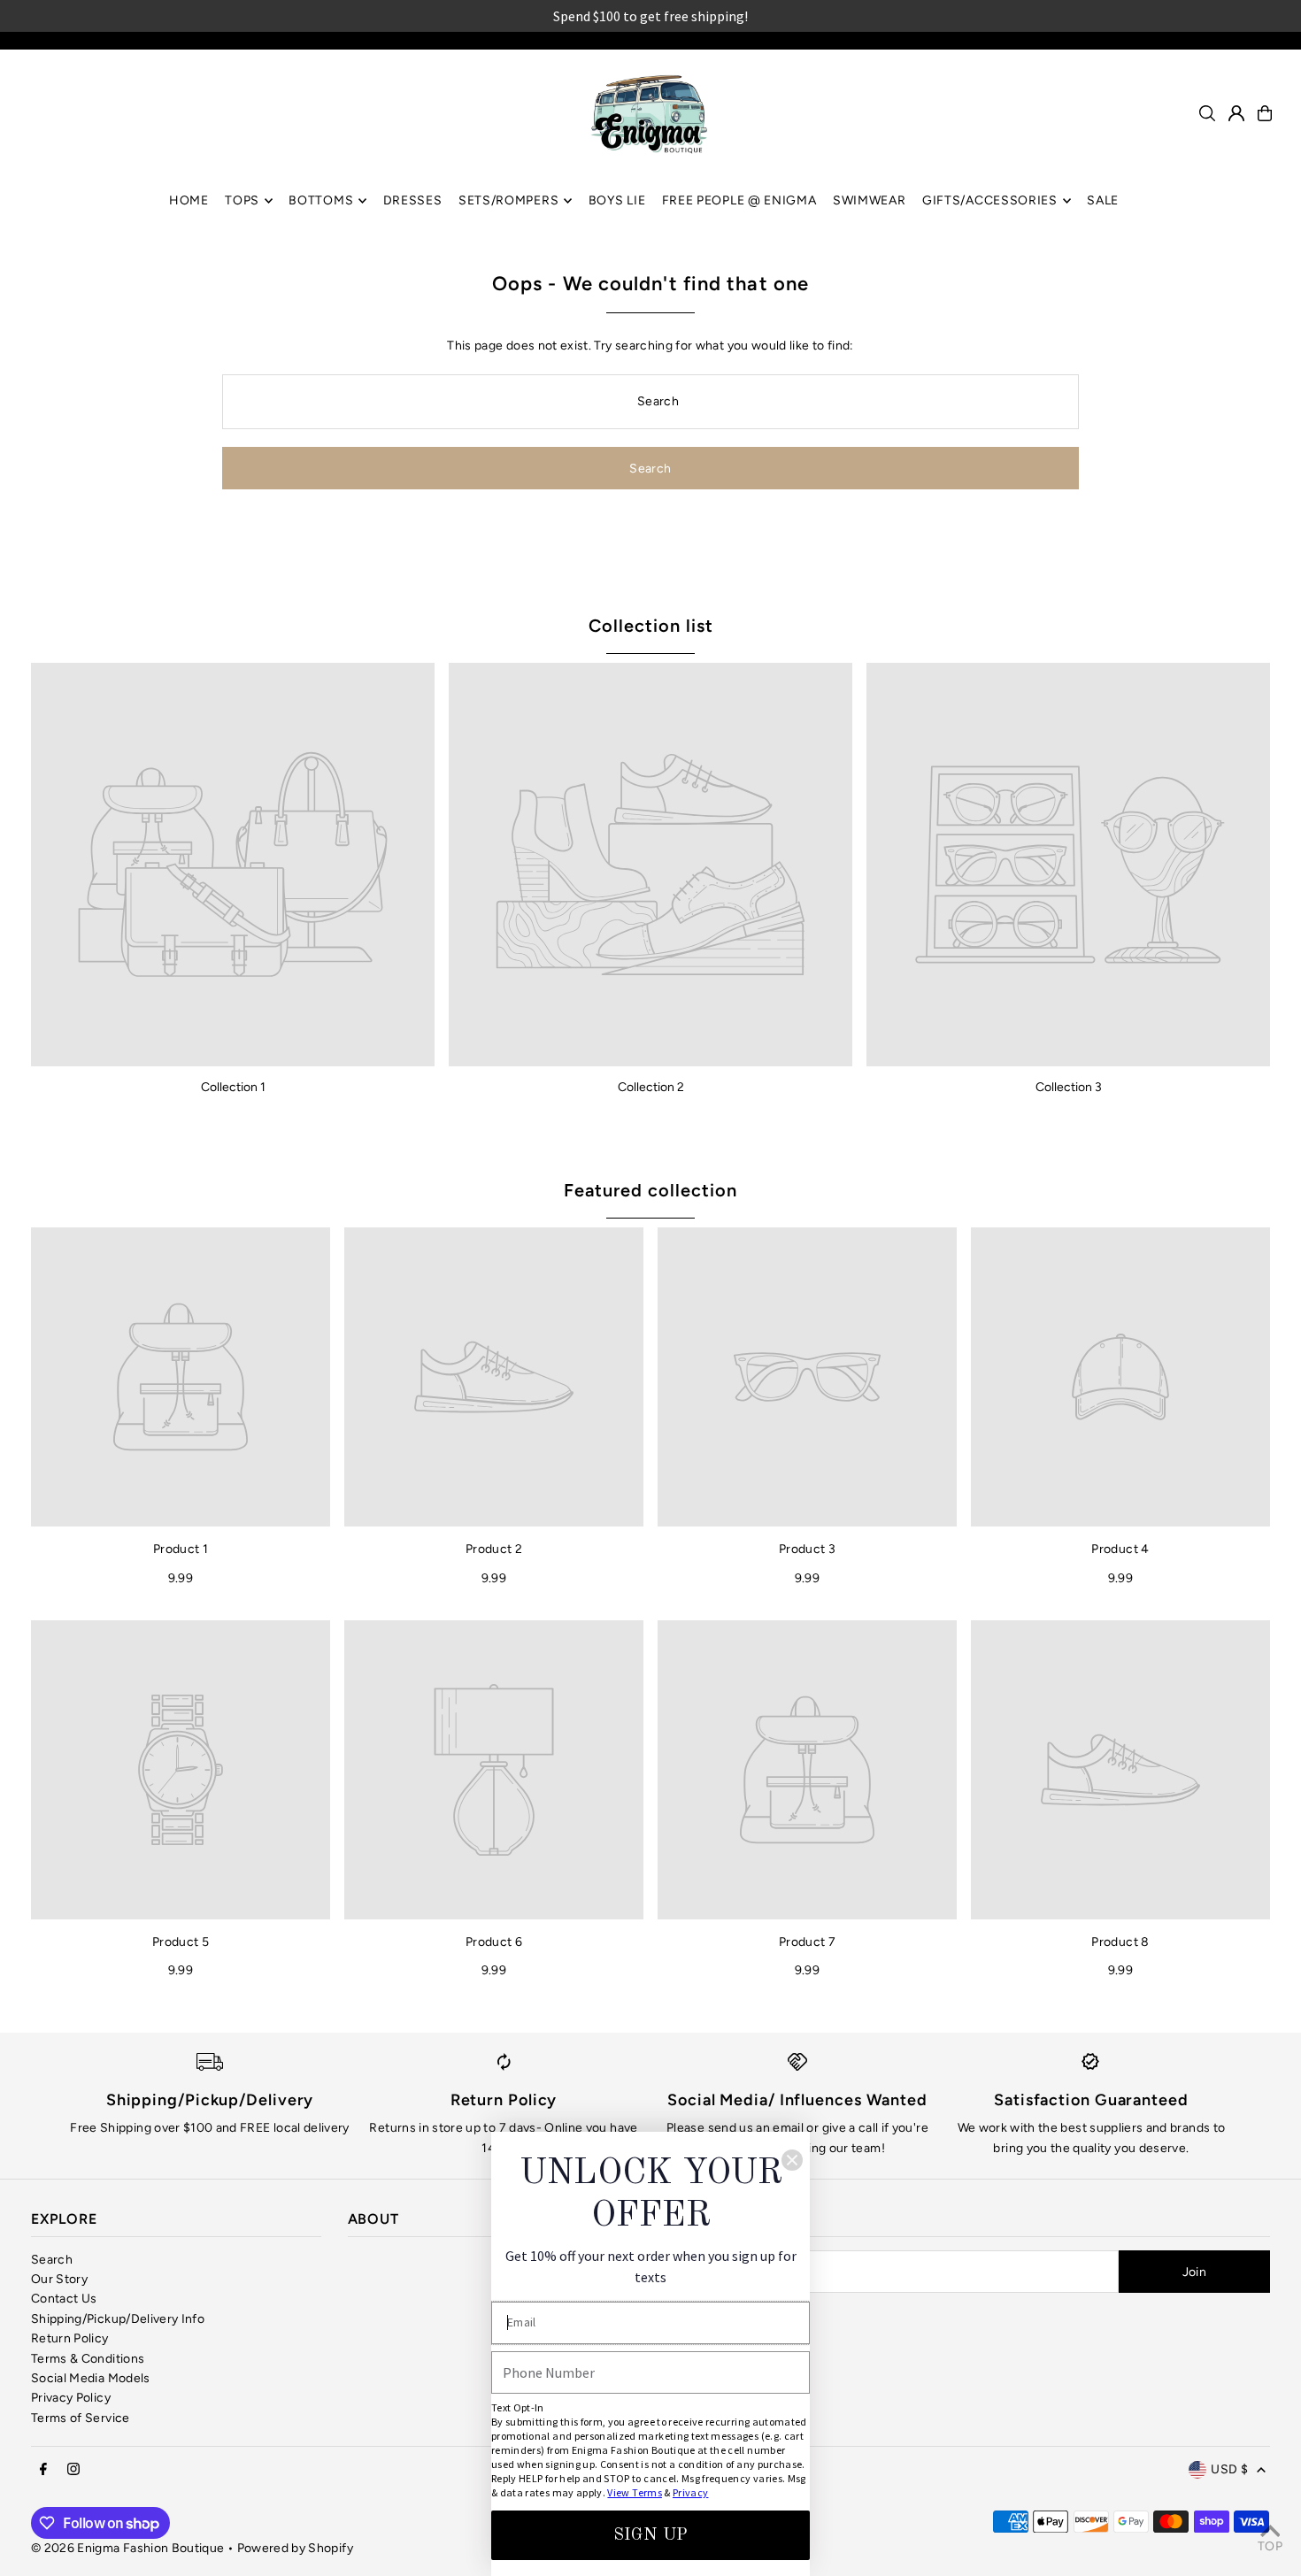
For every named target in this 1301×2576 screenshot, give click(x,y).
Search (52, 2260)
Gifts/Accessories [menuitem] (990, 200)
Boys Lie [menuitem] (617, 200)
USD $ (1229, 2469)
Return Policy (70, 2338)
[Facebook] (43, 2470)
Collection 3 (1069, 1087)
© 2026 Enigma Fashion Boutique (128, 2548)
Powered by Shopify (295, 2548)
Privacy (690, 2492)
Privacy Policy (71, 2398)
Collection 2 (651, 1087)
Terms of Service (81, 2418)
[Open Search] (1207, 113)
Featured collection (650, 1190)
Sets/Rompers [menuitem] (508, 200)
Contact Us (64, 2299)
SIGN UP (650, 2535)
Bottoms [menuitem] (321, 200)
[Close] (792, 2160)
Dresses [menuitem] (413, 200)
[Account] (1236, 113)
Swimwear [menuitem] (870, 200)
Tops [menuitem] (242, 200)
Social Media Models (91, 2378)
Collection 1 (233, 1087)
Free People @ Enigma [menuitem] (739, 200)
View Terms (635, 2492)
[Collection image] (233, 865)
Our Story (59, 2279)
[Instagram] (73, 2470)
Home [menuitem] (189, 200)
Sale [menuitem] (1103, 200)
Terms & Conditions (88, 2359)
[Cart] (1265, 113)
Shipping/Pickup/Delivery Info (118, 2319)
